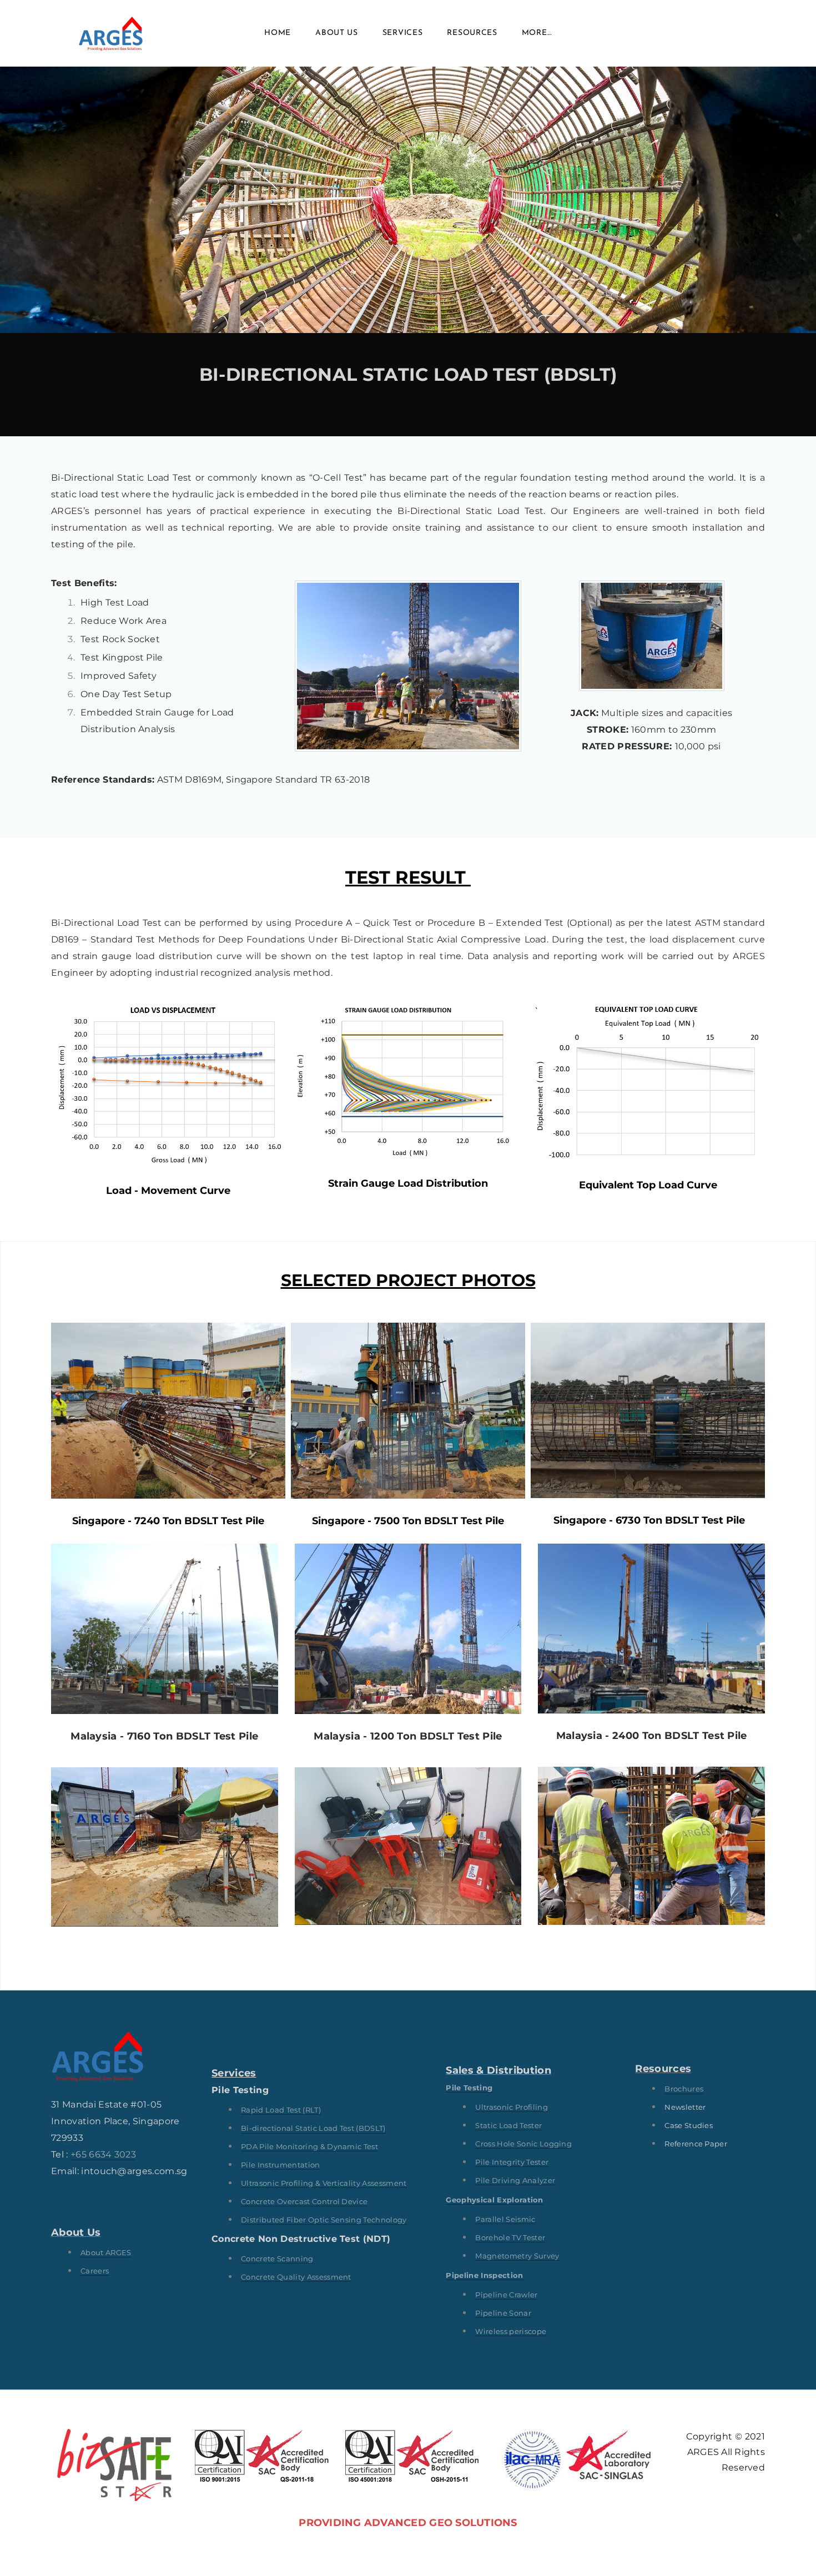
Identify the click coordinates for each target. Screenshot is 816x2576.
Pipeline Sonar (503, 2313)
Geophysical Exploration (494, 2200)
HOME (278, 33)
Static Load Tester (508, 2125)
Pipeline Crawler (506, 2295)
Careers (95, 2271)
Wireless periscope (511, 2331)
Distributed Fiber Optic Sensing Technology (324, 2220)
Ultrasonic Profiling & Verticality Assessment (324, 2183)
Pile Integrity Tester (512, 2162)
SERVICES (403, 33)
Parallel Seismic (505, 2219)
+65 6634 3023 (103, 2154)
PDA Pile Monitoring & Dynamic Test (309, 2146)
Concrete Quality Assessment (296, 2277)
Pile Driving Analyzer (515, 2180)
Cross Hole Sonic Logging (523, 2144)
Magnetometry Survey (517, 2256)
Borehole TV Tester (510, 2237)
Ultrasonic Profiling (511, 2107)
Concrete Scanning (277, 2259)
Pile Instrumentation (280, 2165)
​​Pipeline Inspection (484, 2275)
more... (537, 33)
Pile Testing (469, 2088)
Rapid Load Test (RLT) (281, 2110)
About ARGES (106, 2252)
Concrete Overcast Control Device (304, 2201)
